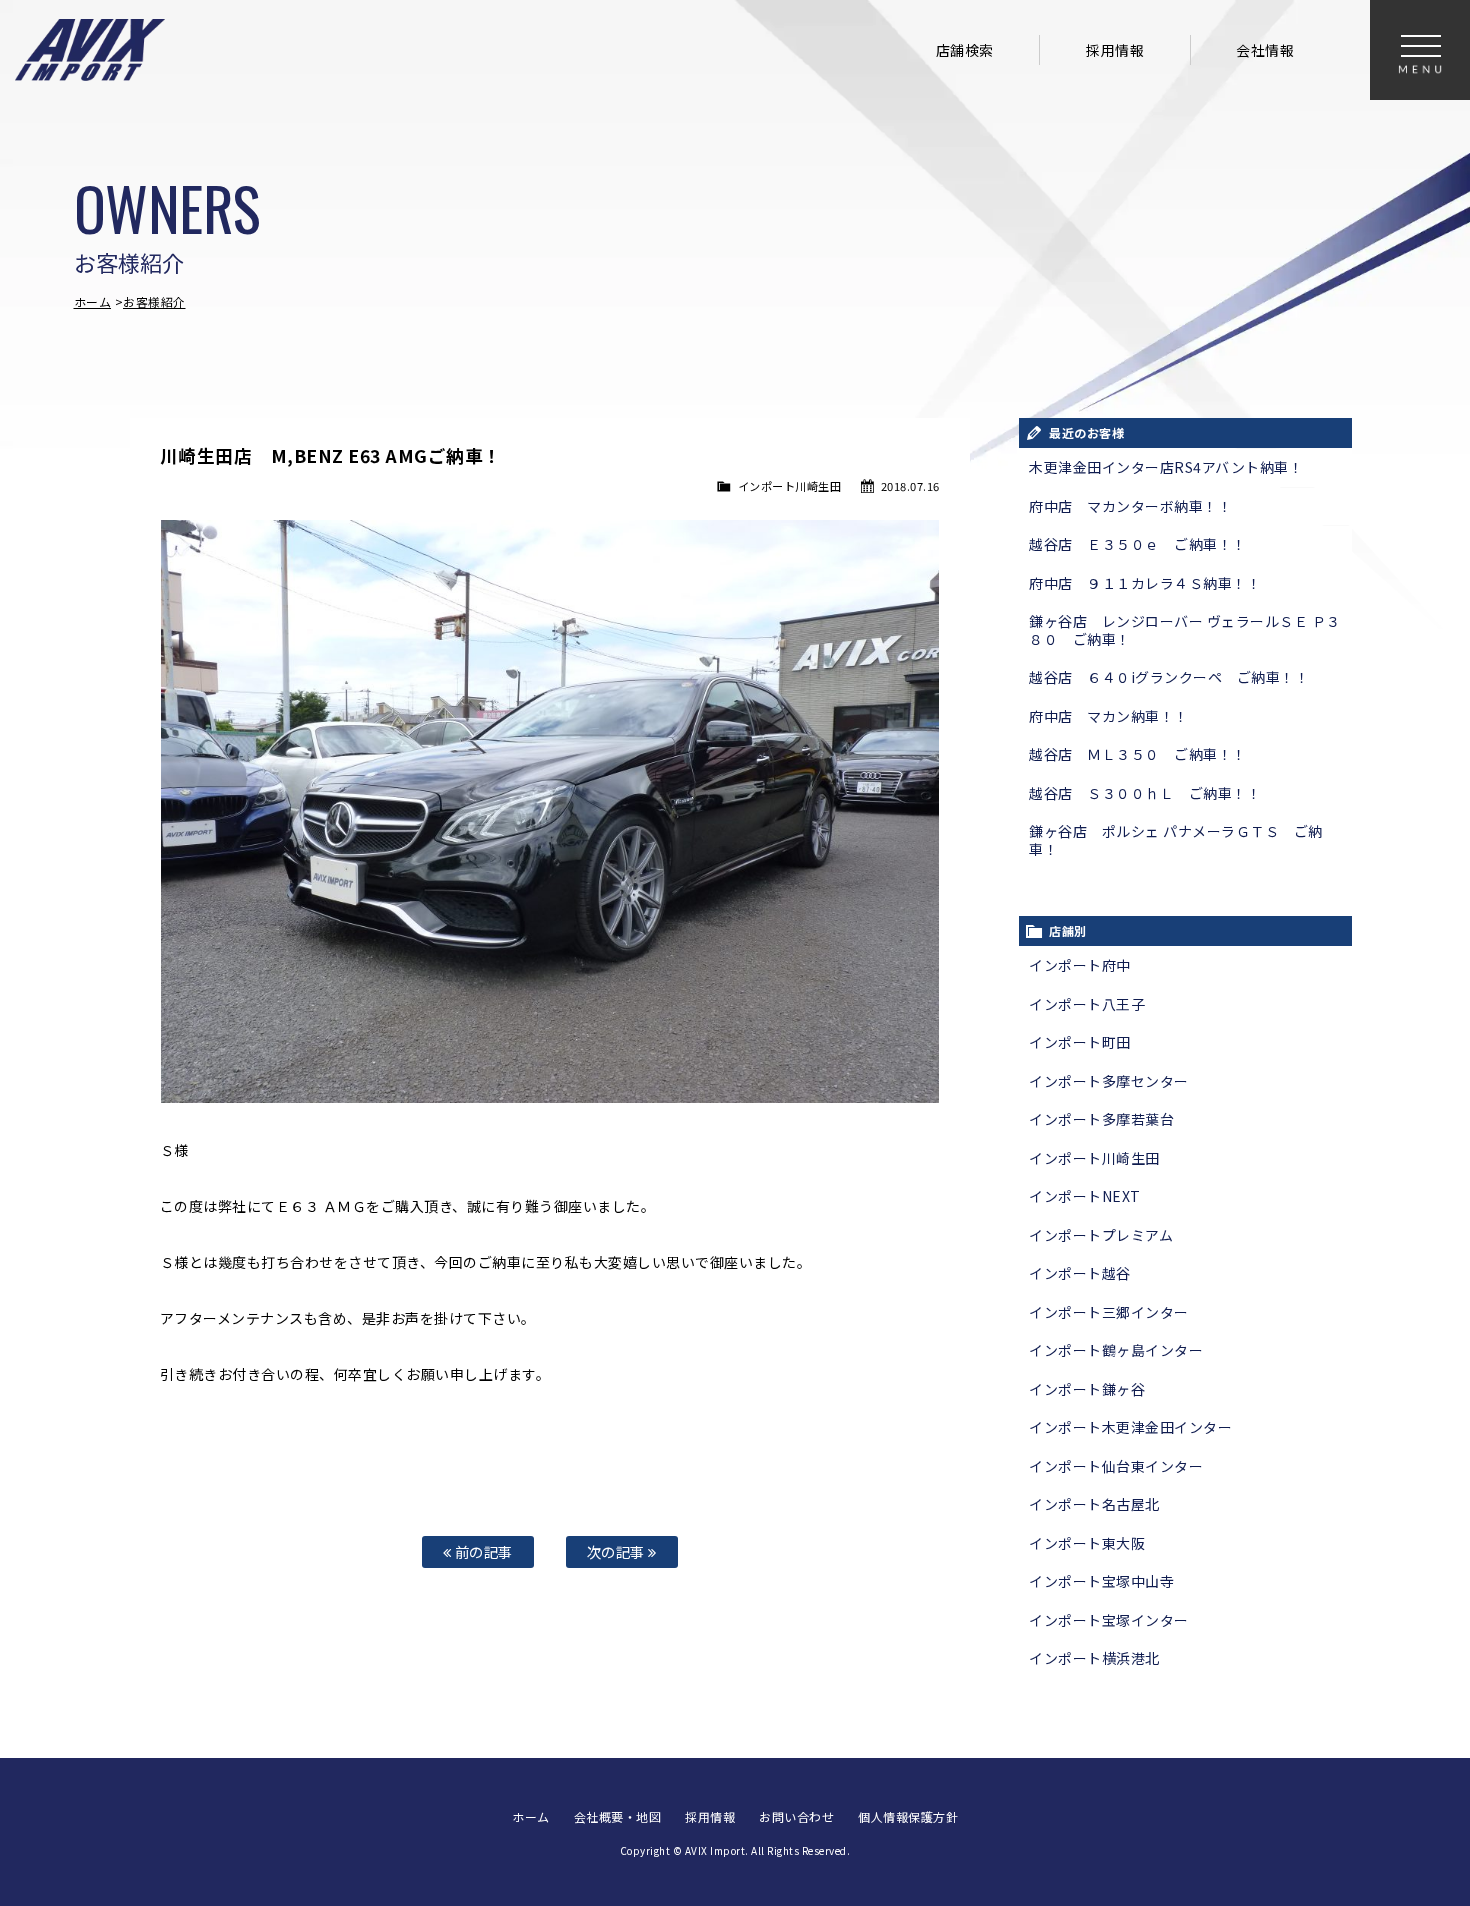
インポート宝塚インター (1109, 1620)
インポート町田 (1080, 1042)
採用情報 (1115, 50)
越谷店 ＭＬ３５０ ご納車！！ (1138, 754)
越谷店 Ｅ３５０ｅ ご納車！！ (1138, 544)
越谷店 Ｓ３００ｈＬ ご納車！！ (1145, 793)
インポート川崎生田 (790, 486)
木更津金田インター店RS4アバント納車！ (1166, 467)
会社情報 (1265, 50)
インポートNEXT (1085, 1196)
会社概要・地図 (618, 1816)
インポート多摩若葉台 (1101, 1119)
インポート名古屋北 (1094, 1504)
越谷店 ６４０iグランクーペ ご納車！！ (1169, 677)
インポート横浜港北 (1094, 1658)
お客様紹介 (154, 301)
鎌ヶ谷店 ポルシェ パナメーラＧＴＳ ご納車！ (1176, 840)
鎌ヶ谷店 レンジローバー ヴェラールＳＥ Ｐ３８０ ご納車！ (1185, 630)
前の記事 (482, 1551)
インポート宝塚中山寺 (1101, 1581)
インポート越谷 (1080, 1273)
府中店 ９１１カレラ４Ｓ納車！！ (1145, 583)
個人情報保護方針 (908, 1816)
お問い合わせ (796, 1816)
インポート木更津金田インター (1130, 1427)
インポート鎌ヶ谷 (1087, 1389)
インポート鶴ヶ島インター (1116, 1350)
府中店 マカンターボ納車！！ (1130, 506)
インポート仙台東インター (1116, 1466)
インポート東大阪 (1087, 1543)
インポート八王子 (1087, 1004)
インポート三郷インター (1109, 1312)
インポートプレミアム (1101, 1235)
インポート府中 (1080, 965)
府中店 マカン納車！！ (1109, 716)
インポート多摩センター (1109, 1081)
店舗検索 (965, 50)
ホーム (93, 301)
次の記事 (618, 1551)
